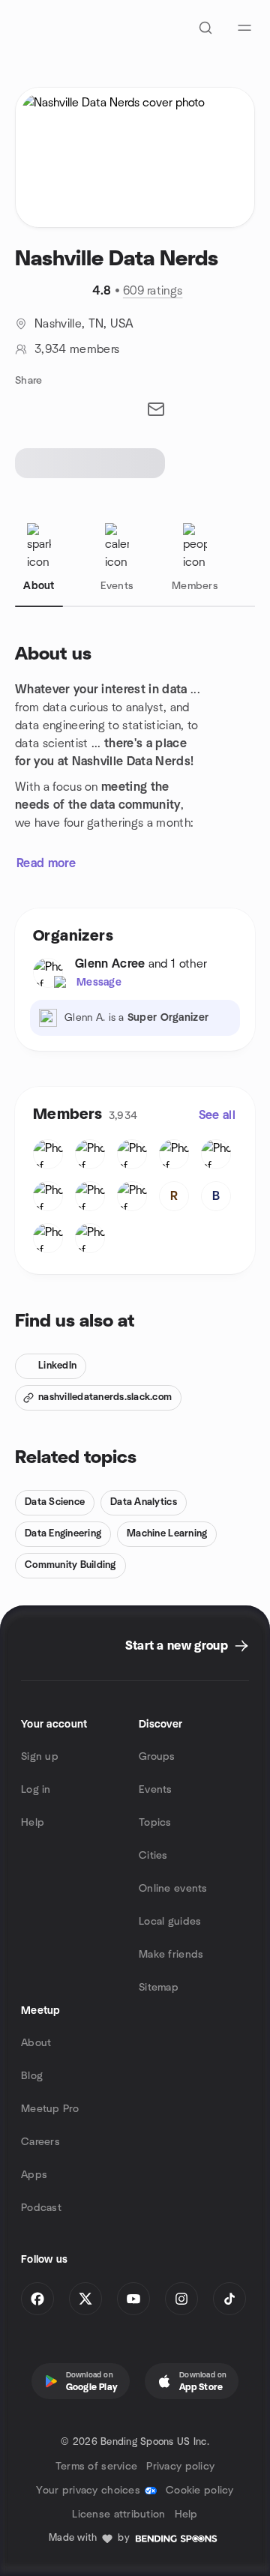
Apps (34, 2175)
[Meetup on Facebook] (37, 2299)
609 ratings (153, 291)
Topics (155, 1823)
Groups (157, 1757)
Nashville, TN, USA (84, 324)
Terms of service (96, 2467)
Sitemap (159, 1988)
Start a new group (177, 1646)
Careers (40, 2142)
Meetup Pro (50, 2109)
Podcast (41, 2208)
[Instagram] (181, 2299)
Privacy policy (180, 2467)
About (36, 2043)
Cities (153, 1856)
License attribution (118, 2515)
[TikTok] (229, 2299)
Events (156, 1790)
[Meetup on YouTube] (133, 2299)
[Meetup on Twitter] (85, 2299)
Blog (32, 2076)
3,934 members (77, 349)
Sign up (40, 1757)
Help (33, 1823)
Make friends (171, 1955)
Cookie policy (200, 2491)
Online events (173, 1889)
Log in (36, 1790)
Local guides (170, 1922)
